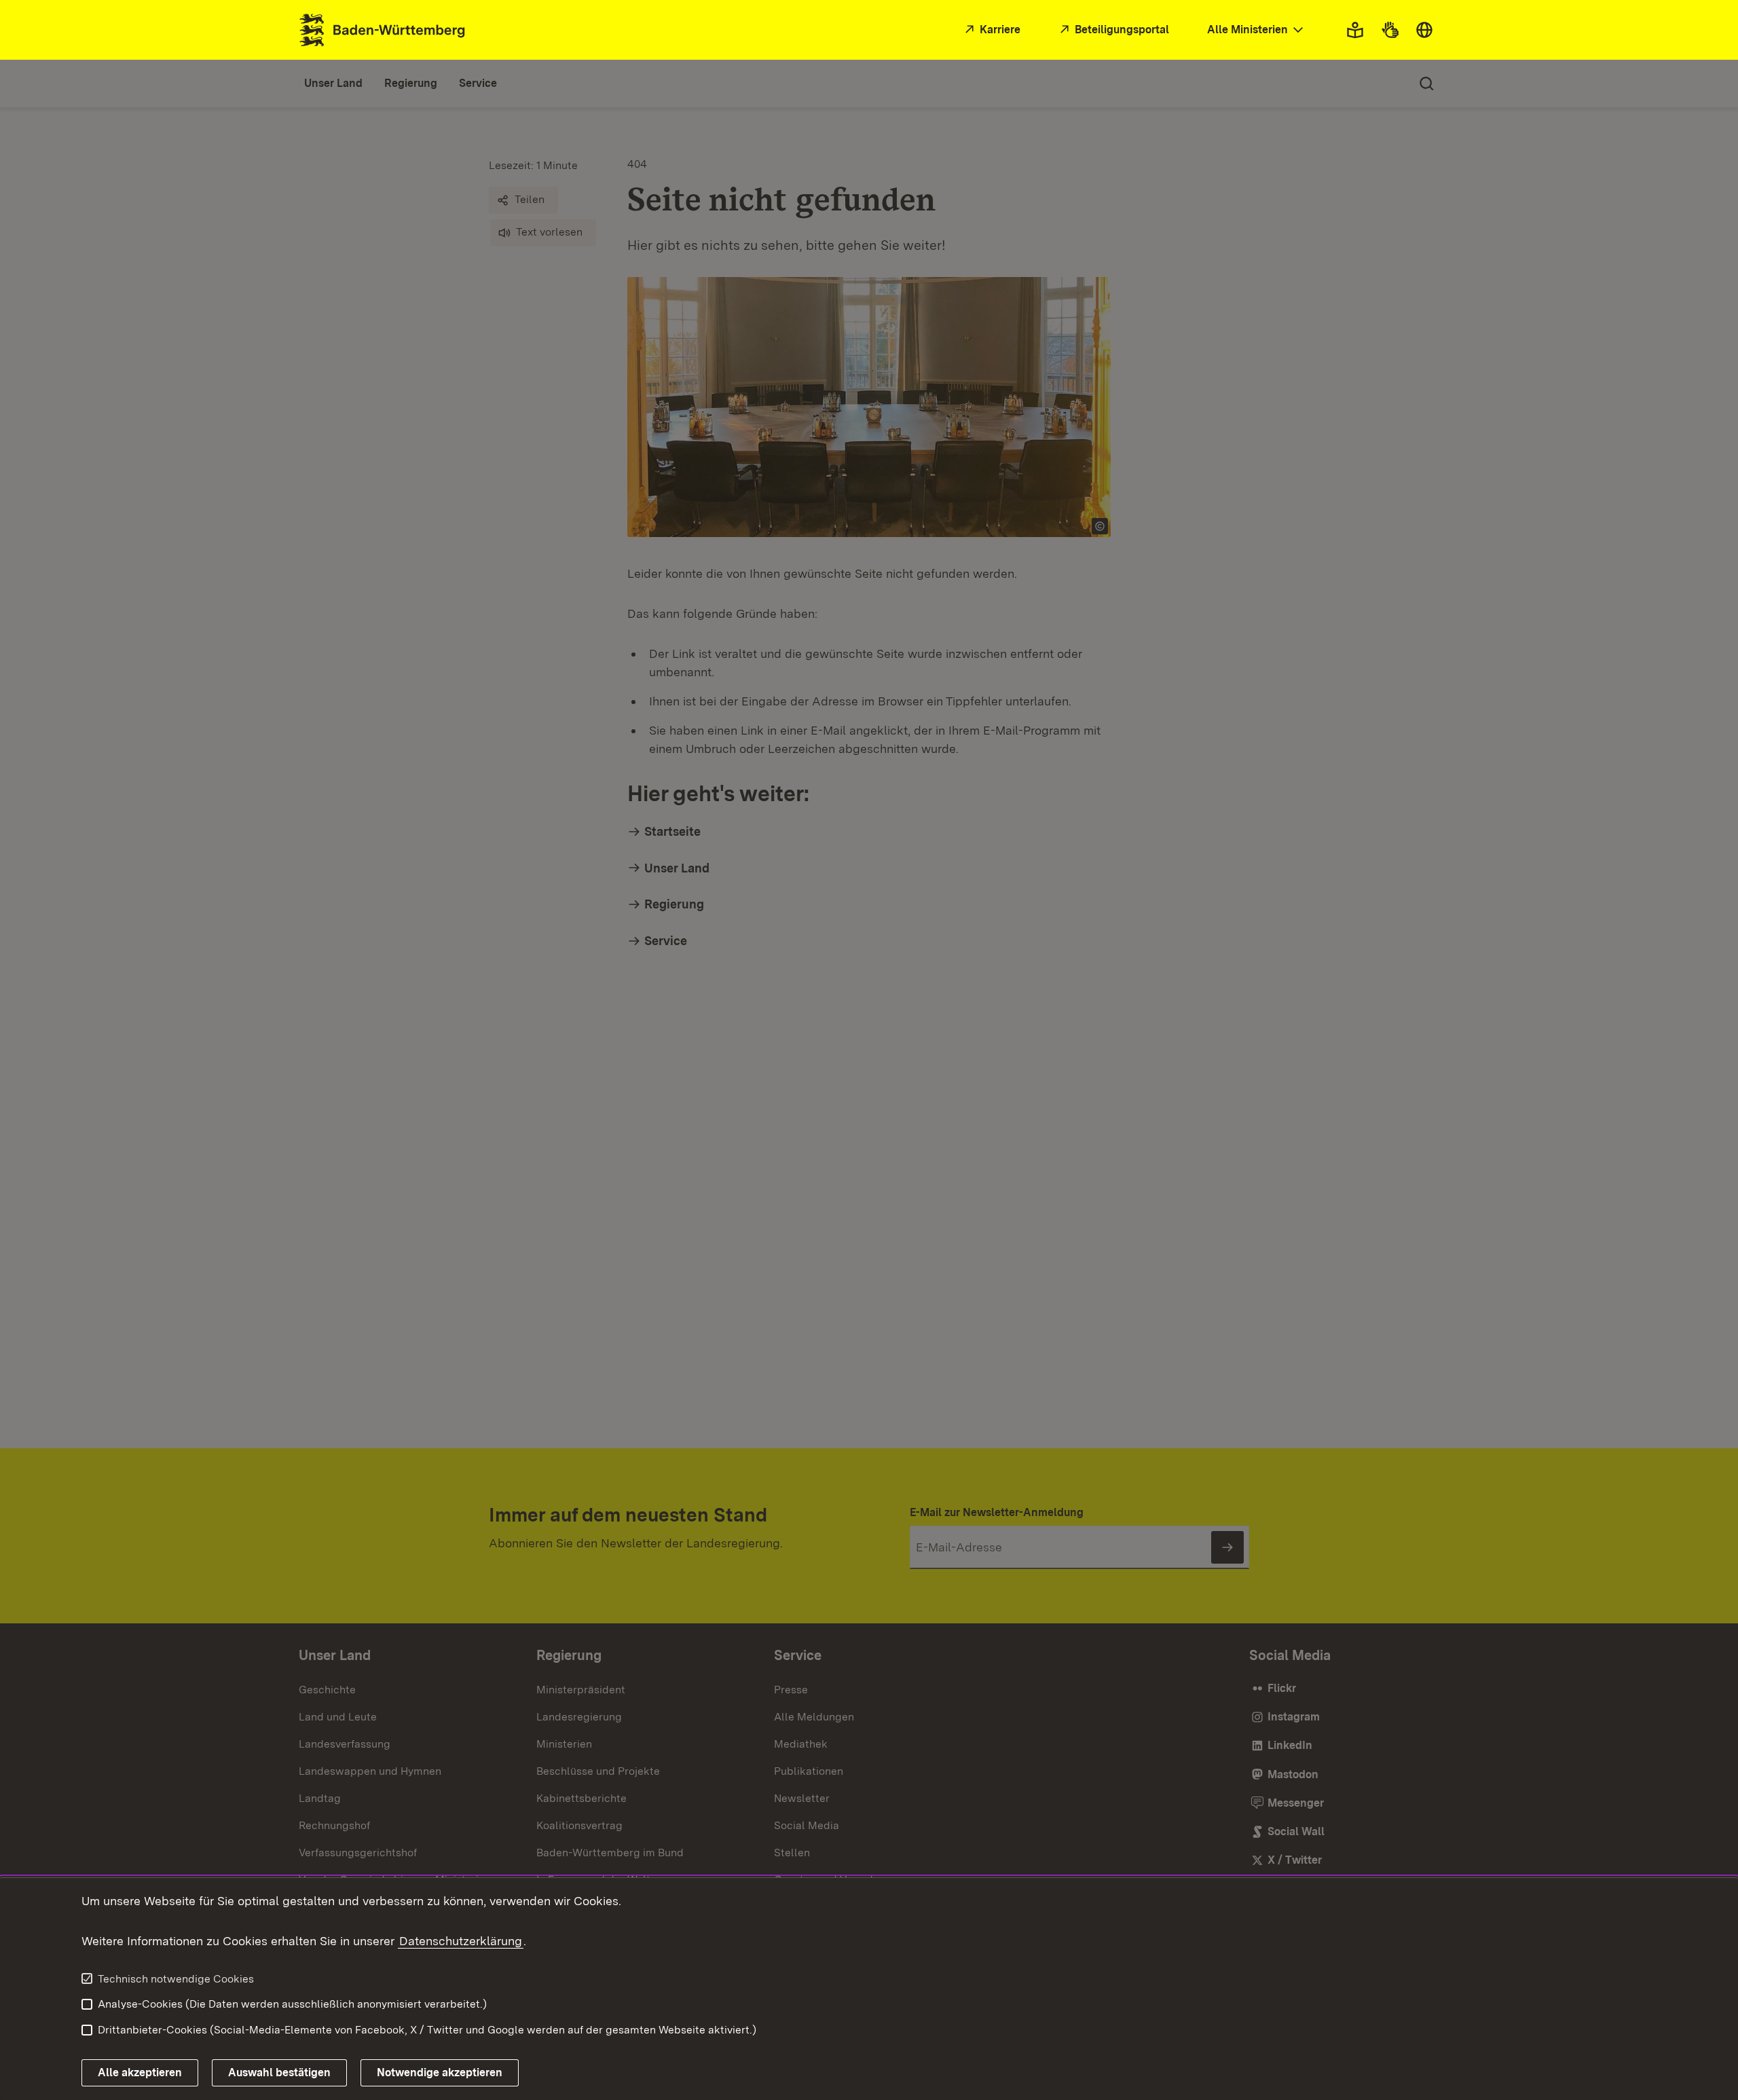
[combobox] (1257, 30)
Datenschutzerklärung (461, 1941)
